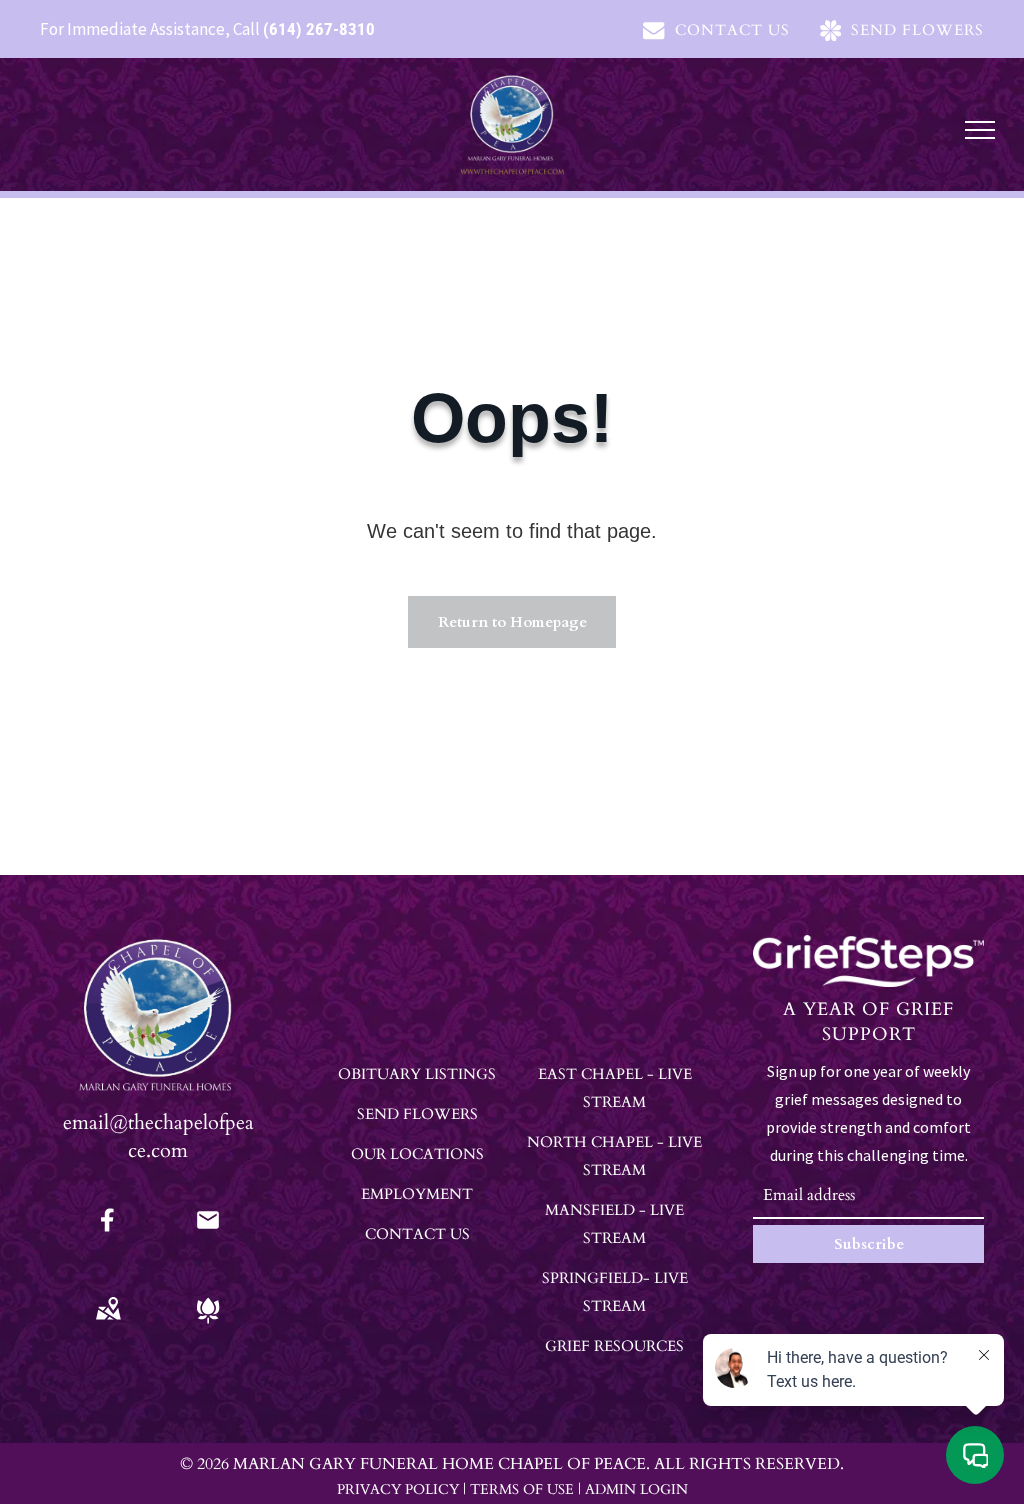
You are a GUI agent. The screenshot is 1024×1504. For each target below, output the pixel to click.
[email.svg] (208, 1226)
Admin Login (636, 1489)
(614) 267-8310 (319, 29)
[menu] (980, 130)
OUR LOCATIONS (417, 1154)
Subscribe (869, 1244)
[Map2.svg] (108, 1323)
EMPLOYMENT (417, 1194)
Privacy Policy (398, 1489)
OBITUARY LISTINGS (417, 1074)
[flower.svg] (208, 1323)
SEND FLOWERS (417, 1114)
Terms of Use (522, 1489)
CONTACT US (417, 1234)
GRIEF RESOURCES (614, 1346)
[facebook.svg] (108, 1233)
